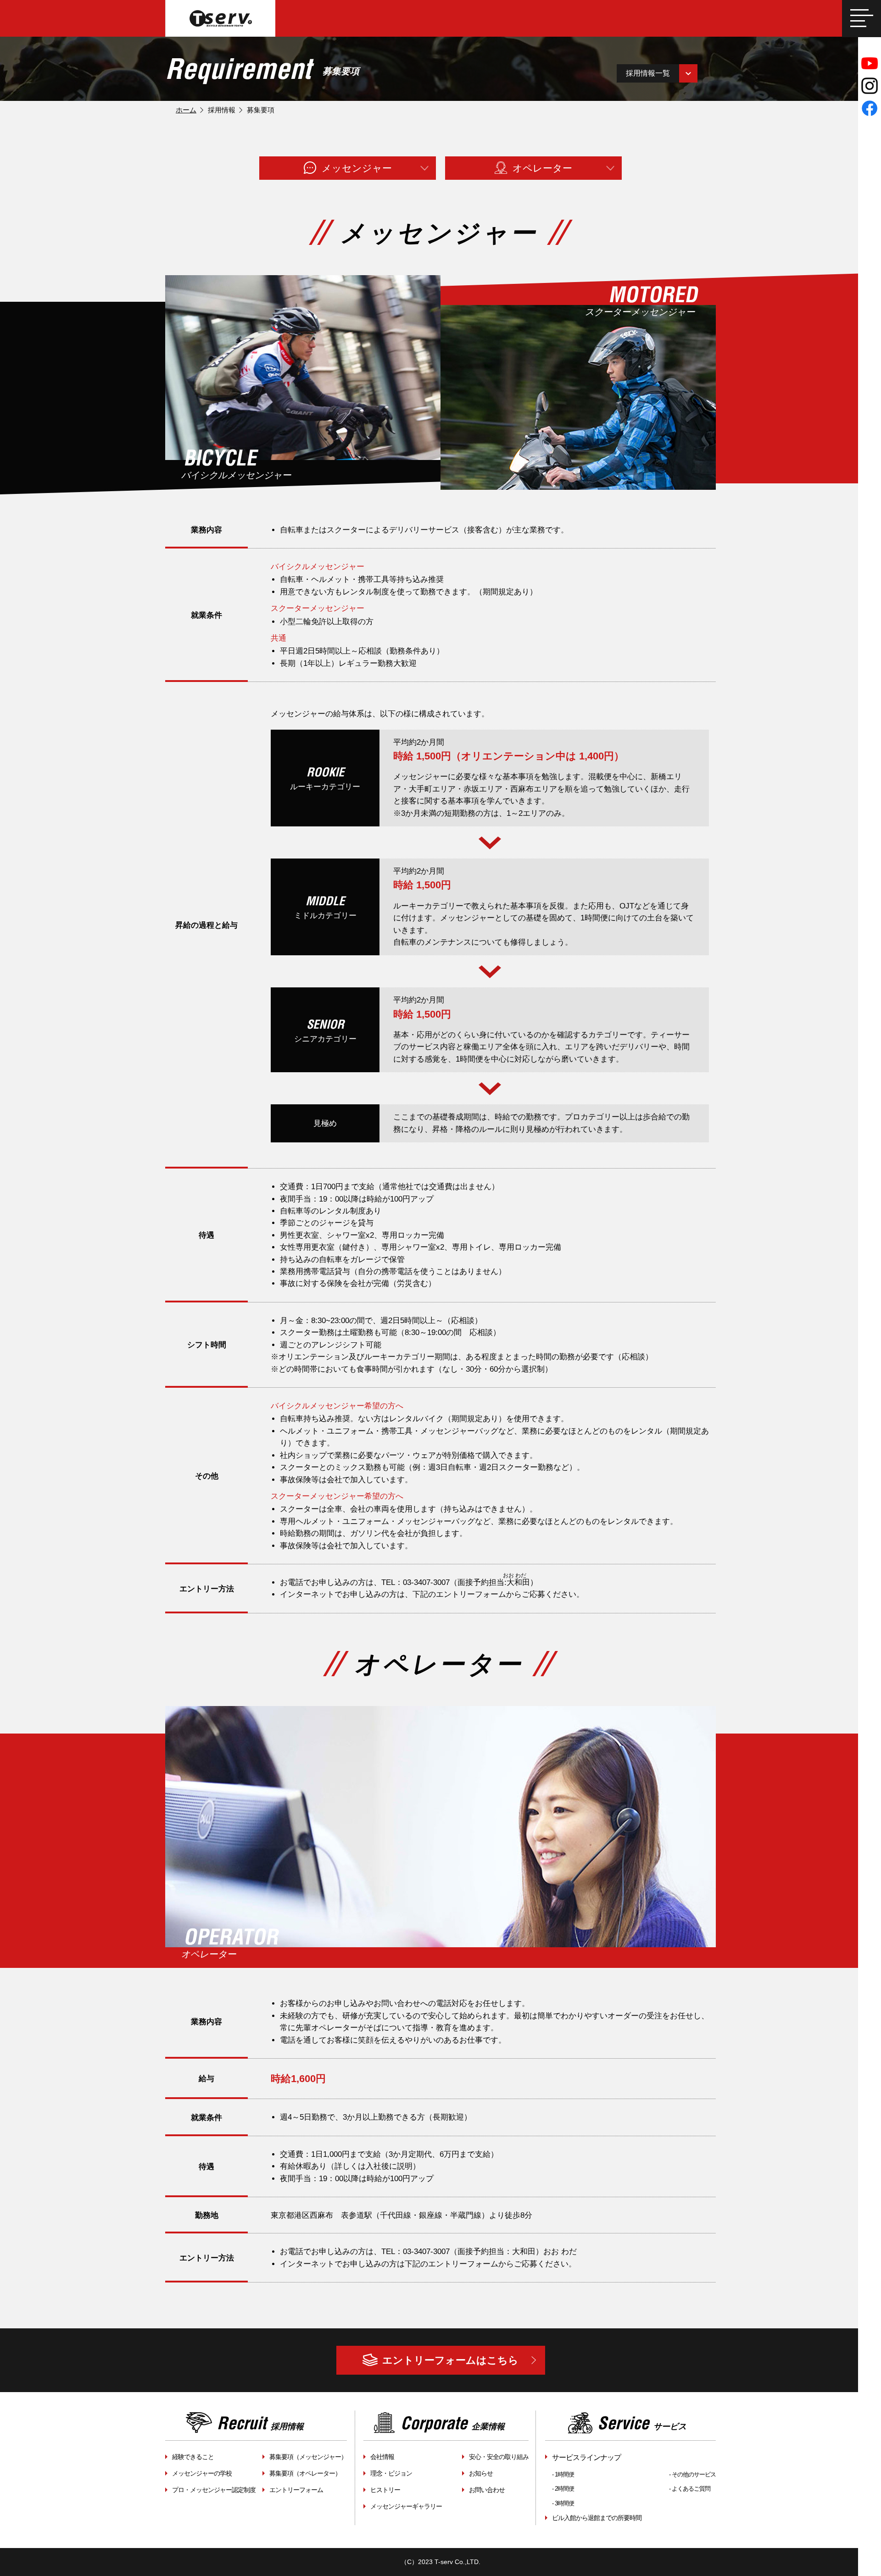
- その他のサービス (692, 2474)
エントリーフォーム (296, 2490)
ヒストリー (385, 2490)
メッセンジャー (357, 168)
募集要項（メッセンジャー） (308, 2457)
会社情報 (382, 2457)
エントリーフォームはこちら (450, 2360)
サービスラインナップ (586, 2457)
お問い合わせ (487, 2490)
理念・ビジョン (391, 2473)
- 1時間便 (563, 2474)
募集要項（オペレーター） (305, 2473)
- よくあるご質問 (690, 2489)
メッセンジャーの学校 (202, 2473)
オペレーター (542, 168)
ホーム (186, 110)
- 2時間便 (563, 2489)
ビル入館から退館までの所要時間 (597, 2518)
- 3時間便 (563, 2503)
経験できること (193, 2457)
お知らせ (481, 2473)
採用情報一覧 (648, 73)
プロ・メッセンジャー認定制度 (214, 2490)
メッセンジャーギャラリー (406, 2506)
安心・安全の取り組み (499, 2457)
